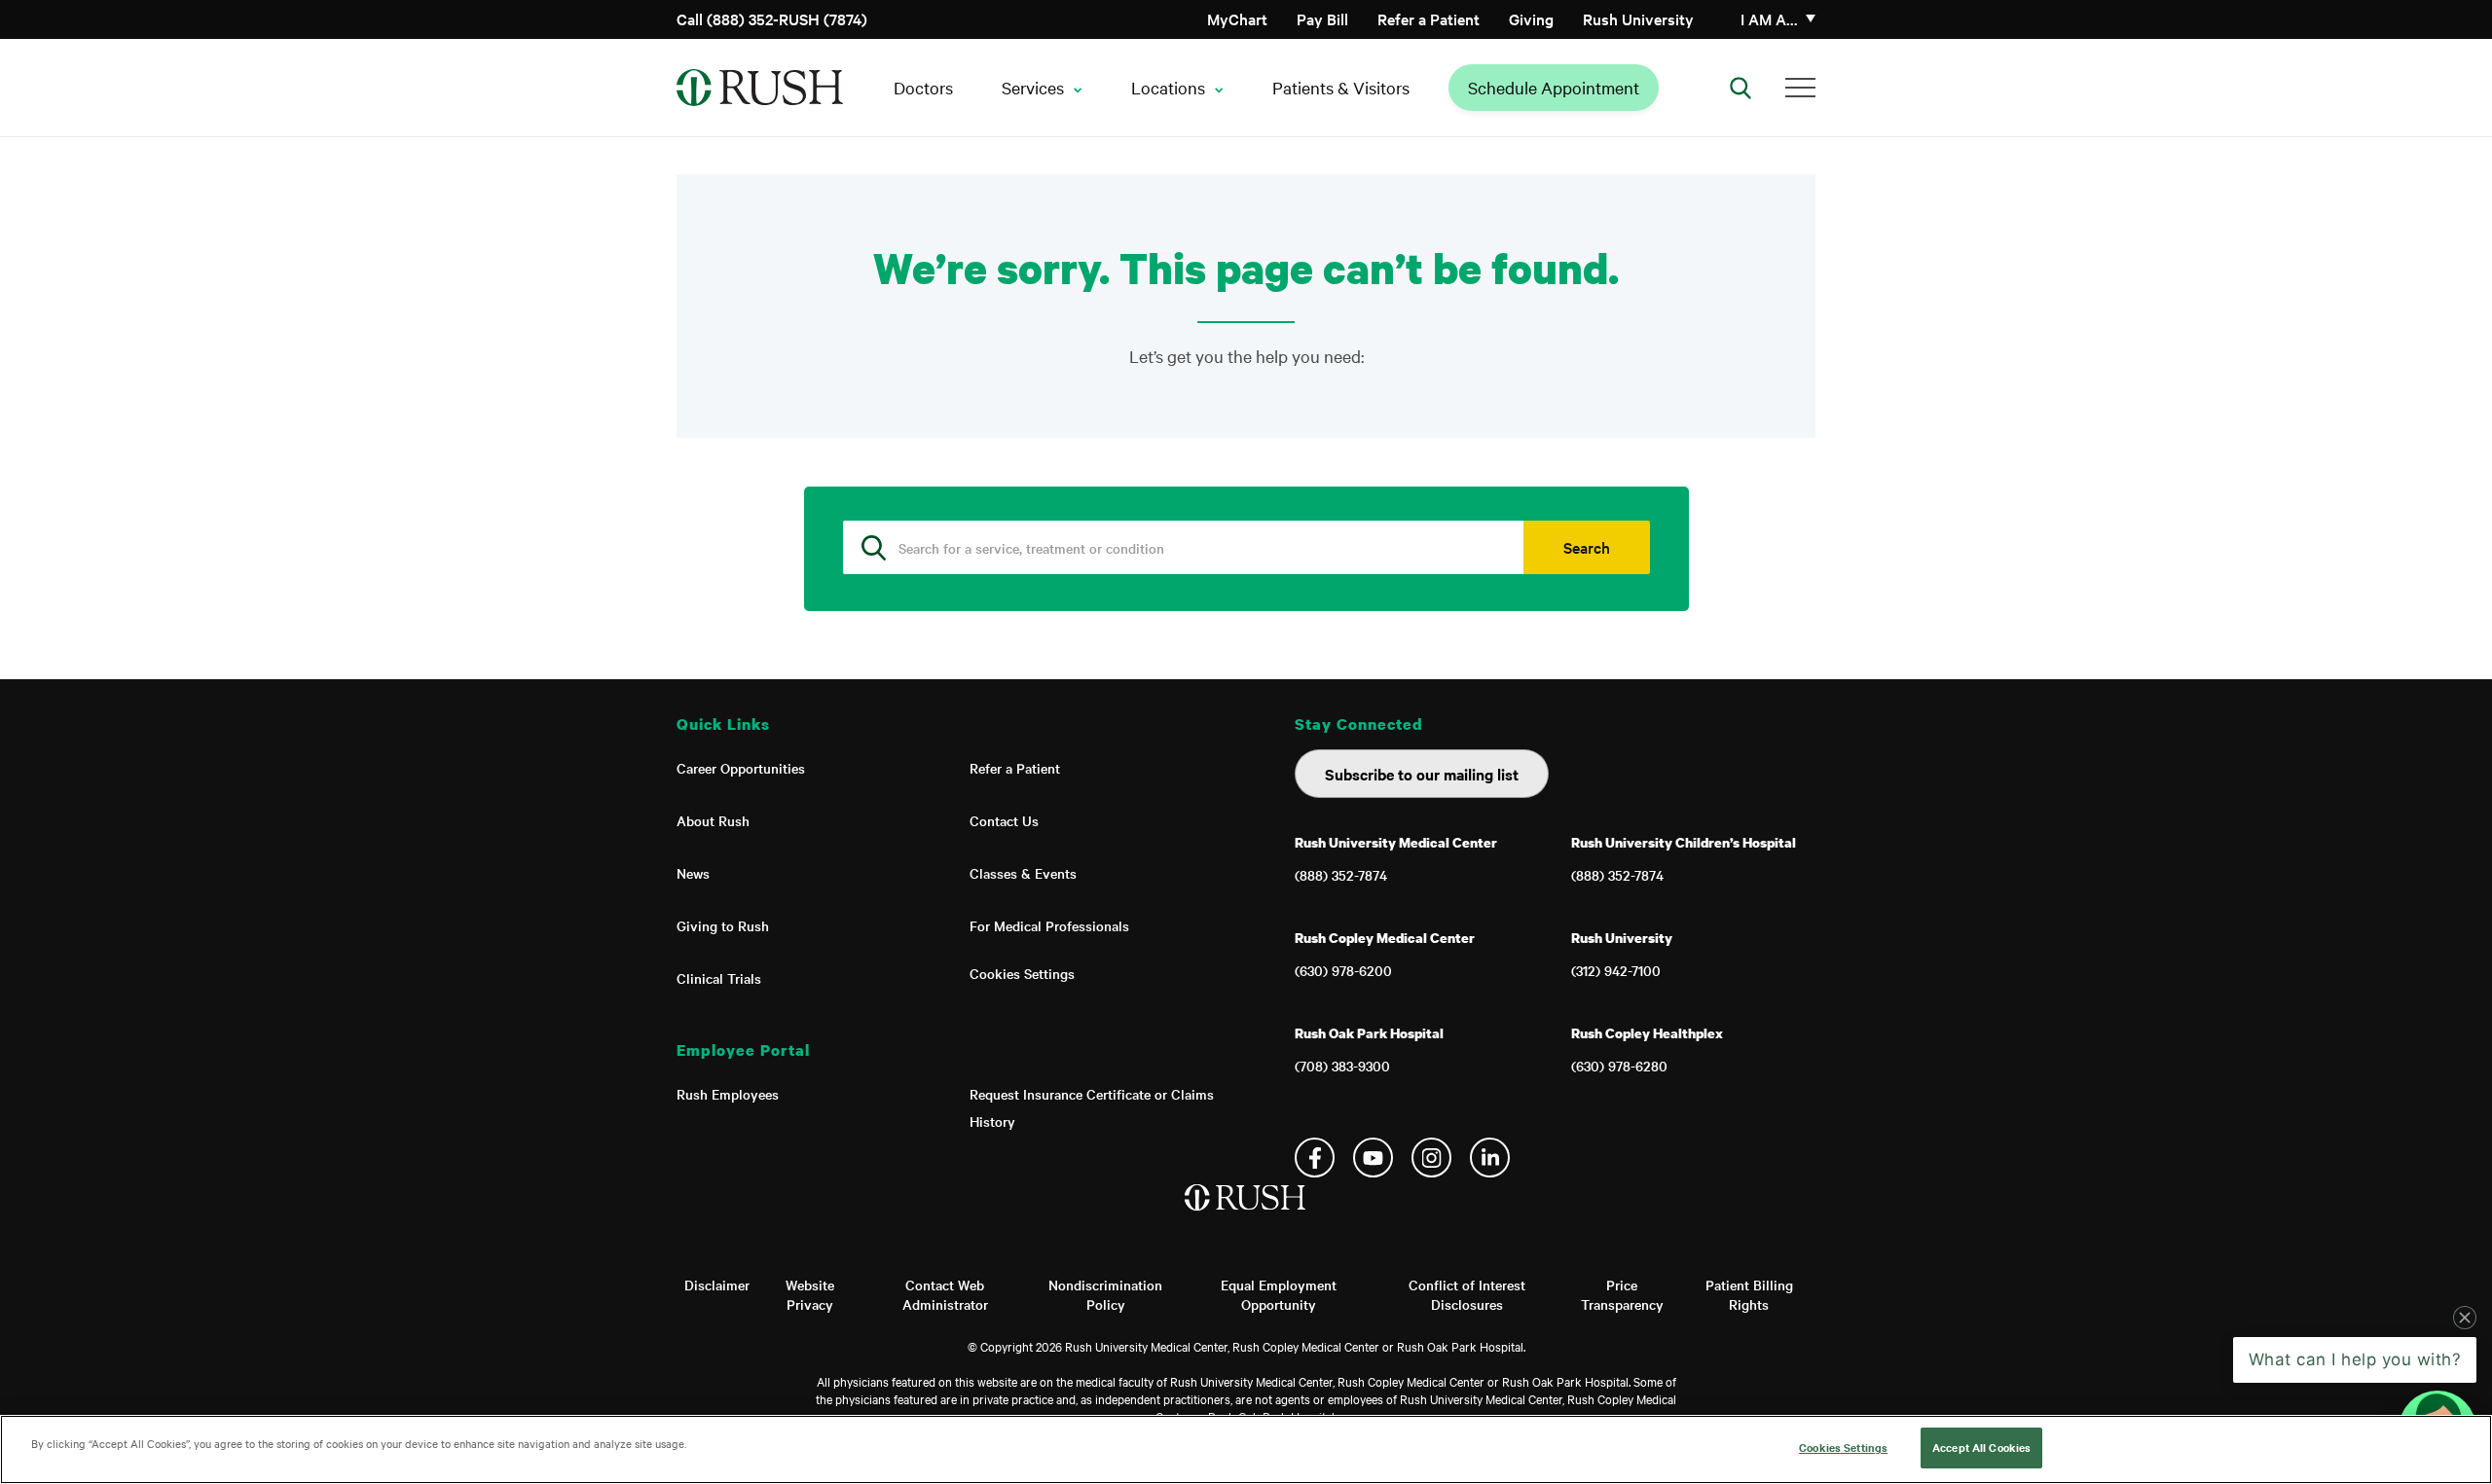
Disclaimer (717, 1285)
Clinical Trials (719, 978)
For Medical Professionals (1049, 925)
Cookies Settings (1022, 973)
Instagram (1431, 1158)
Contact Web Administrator (945, 1294)
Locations (1168, 87)
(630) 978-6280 (1619, 1066)
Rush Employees (728, 1094)
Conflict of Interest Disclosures (1467, 1294)
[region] (1246, 1449)
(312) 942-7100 (1616, 970)
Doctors (923, 87)
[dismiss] (2465, 1318)
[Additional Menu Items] (1800, 88)
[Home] (1246, 1217)
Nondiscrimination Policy (1105, 1294)
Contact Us (1004, 820)
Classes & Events (1023, 873)
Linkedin (1490, 1158)
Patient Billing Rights (1749, 1294)
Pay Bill (1322, 18)
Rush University (1638, 18)
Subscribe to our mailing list (1422, 774)
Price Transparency (1622, 1294)
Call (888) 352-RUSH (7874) (772, 18)
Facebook (1315, 1158)
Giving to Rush (723, 925)
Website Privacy (810, 1294)
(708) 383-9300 (1342, 1066)
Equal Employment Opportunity (1279, 1294)
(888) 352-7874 (1341, 875)
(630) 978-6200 (1343, 970)
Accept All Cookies (1981, 1447)
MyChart (1237, 18)
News (693, 873)
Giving (1531, 18)
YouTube (1373, 1158)
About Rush (713, 820)
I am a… (1769, 18)
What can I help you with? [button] (2355, 1359)
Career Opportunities (741, 768)
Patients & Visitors (1341, 87)
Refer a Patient (1429, 18)
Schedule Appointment (1554, 87)
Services (1033, 87)
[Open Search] (1741, 88)
